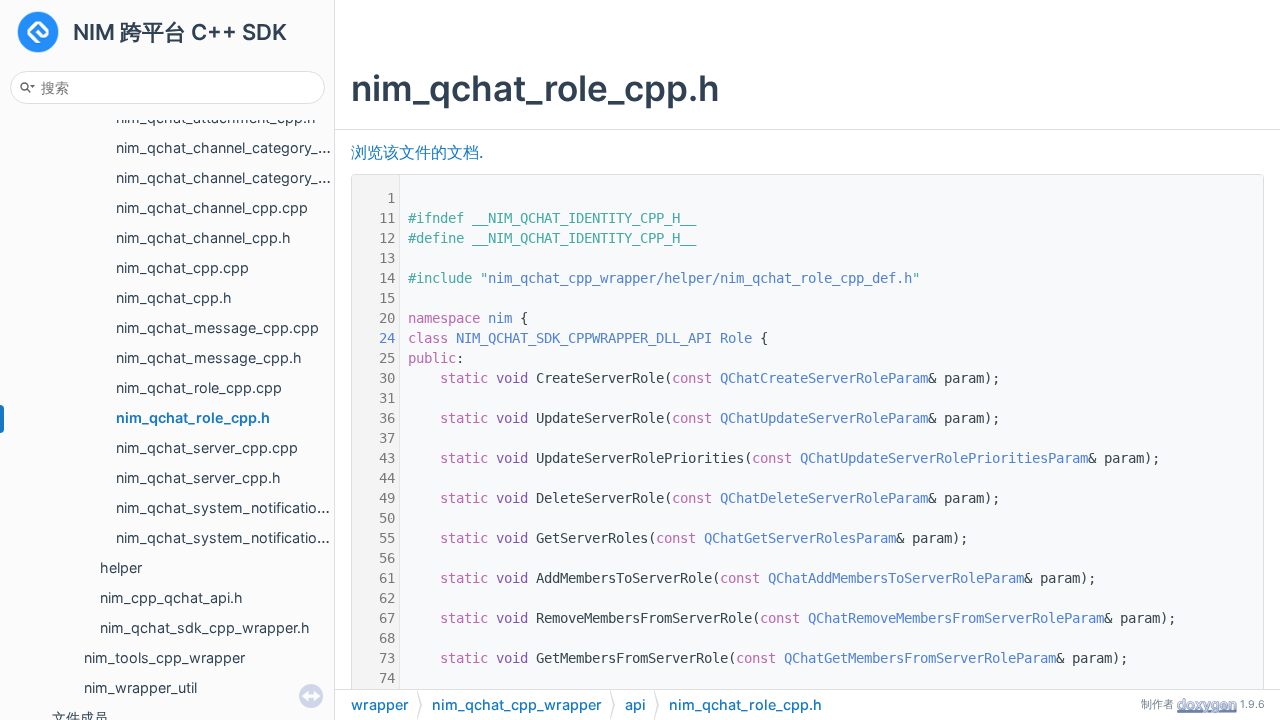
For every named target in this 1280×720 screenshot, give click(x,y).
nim (500, 318)
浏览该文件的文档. (417, 152)
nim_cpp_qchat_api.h (171, 597)
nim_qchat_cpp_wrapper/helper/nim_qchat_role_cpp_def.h (700, 278)
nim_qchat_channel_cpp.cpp (212, 207)
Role (736, 338)
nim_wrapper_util (140, 687)
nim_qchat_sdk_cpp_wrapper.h (205, 627)
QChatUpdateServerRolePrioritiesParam (944, 458)
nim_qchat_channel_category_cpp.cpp (245, 147)
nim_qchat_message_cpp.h (209, 357)
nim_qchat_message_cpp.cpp (217, 327)
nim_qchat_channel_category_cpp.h (236, 177)
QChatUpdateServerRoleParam (824, 418)
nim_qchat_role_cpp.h (193, 417)
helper (121, 567)
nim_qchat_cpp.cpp (182, 267)
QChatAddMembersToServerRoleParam (896, 578)
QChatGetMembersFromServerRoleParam (920, 658)
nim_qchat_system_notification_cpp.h (243, 537)
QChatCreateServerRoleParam (824, 378)
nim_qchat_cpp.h (174, 297)
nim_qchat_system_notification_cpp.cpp (252, 507)
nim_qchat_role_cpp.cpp (199, 387)
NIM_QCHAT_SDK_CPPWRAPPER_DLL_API (584, 338)
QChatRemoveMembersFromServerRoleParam (956, 618)
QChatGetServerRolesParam (800, 538)
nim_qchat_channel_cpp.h (203, 237)
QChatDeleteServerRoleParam (824, 498)
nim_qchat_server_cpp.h (198, 477)
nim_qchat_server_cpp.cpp (207, 447)
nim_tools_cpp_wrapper (164, 657)
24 (375, 338)
